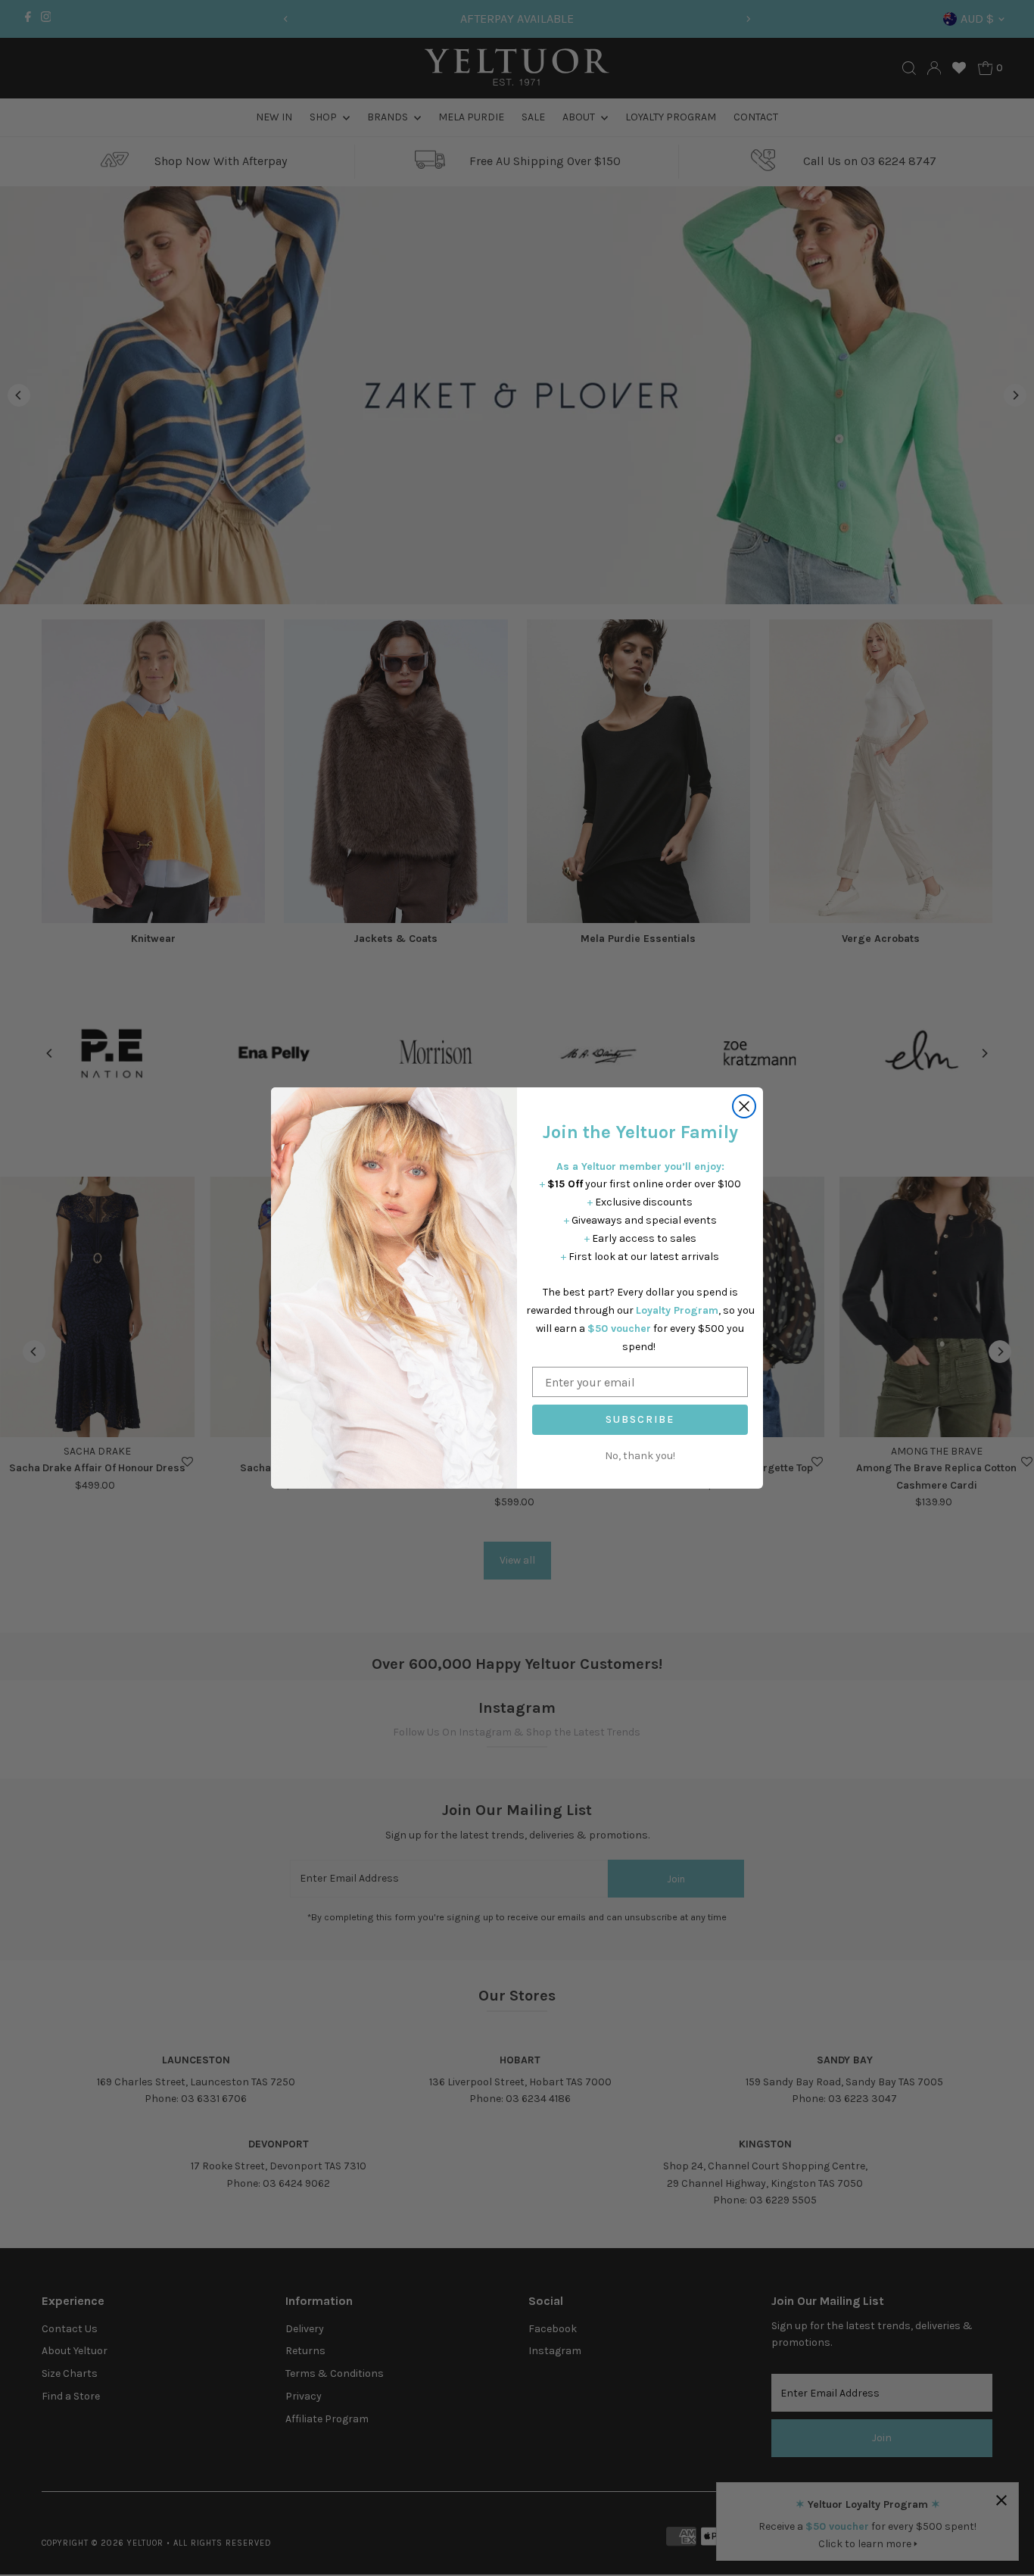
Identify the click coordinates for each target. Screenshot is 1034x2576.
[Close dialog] (744, 1106)
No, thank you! (640, 1456)
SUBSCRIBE (640, 1419)
